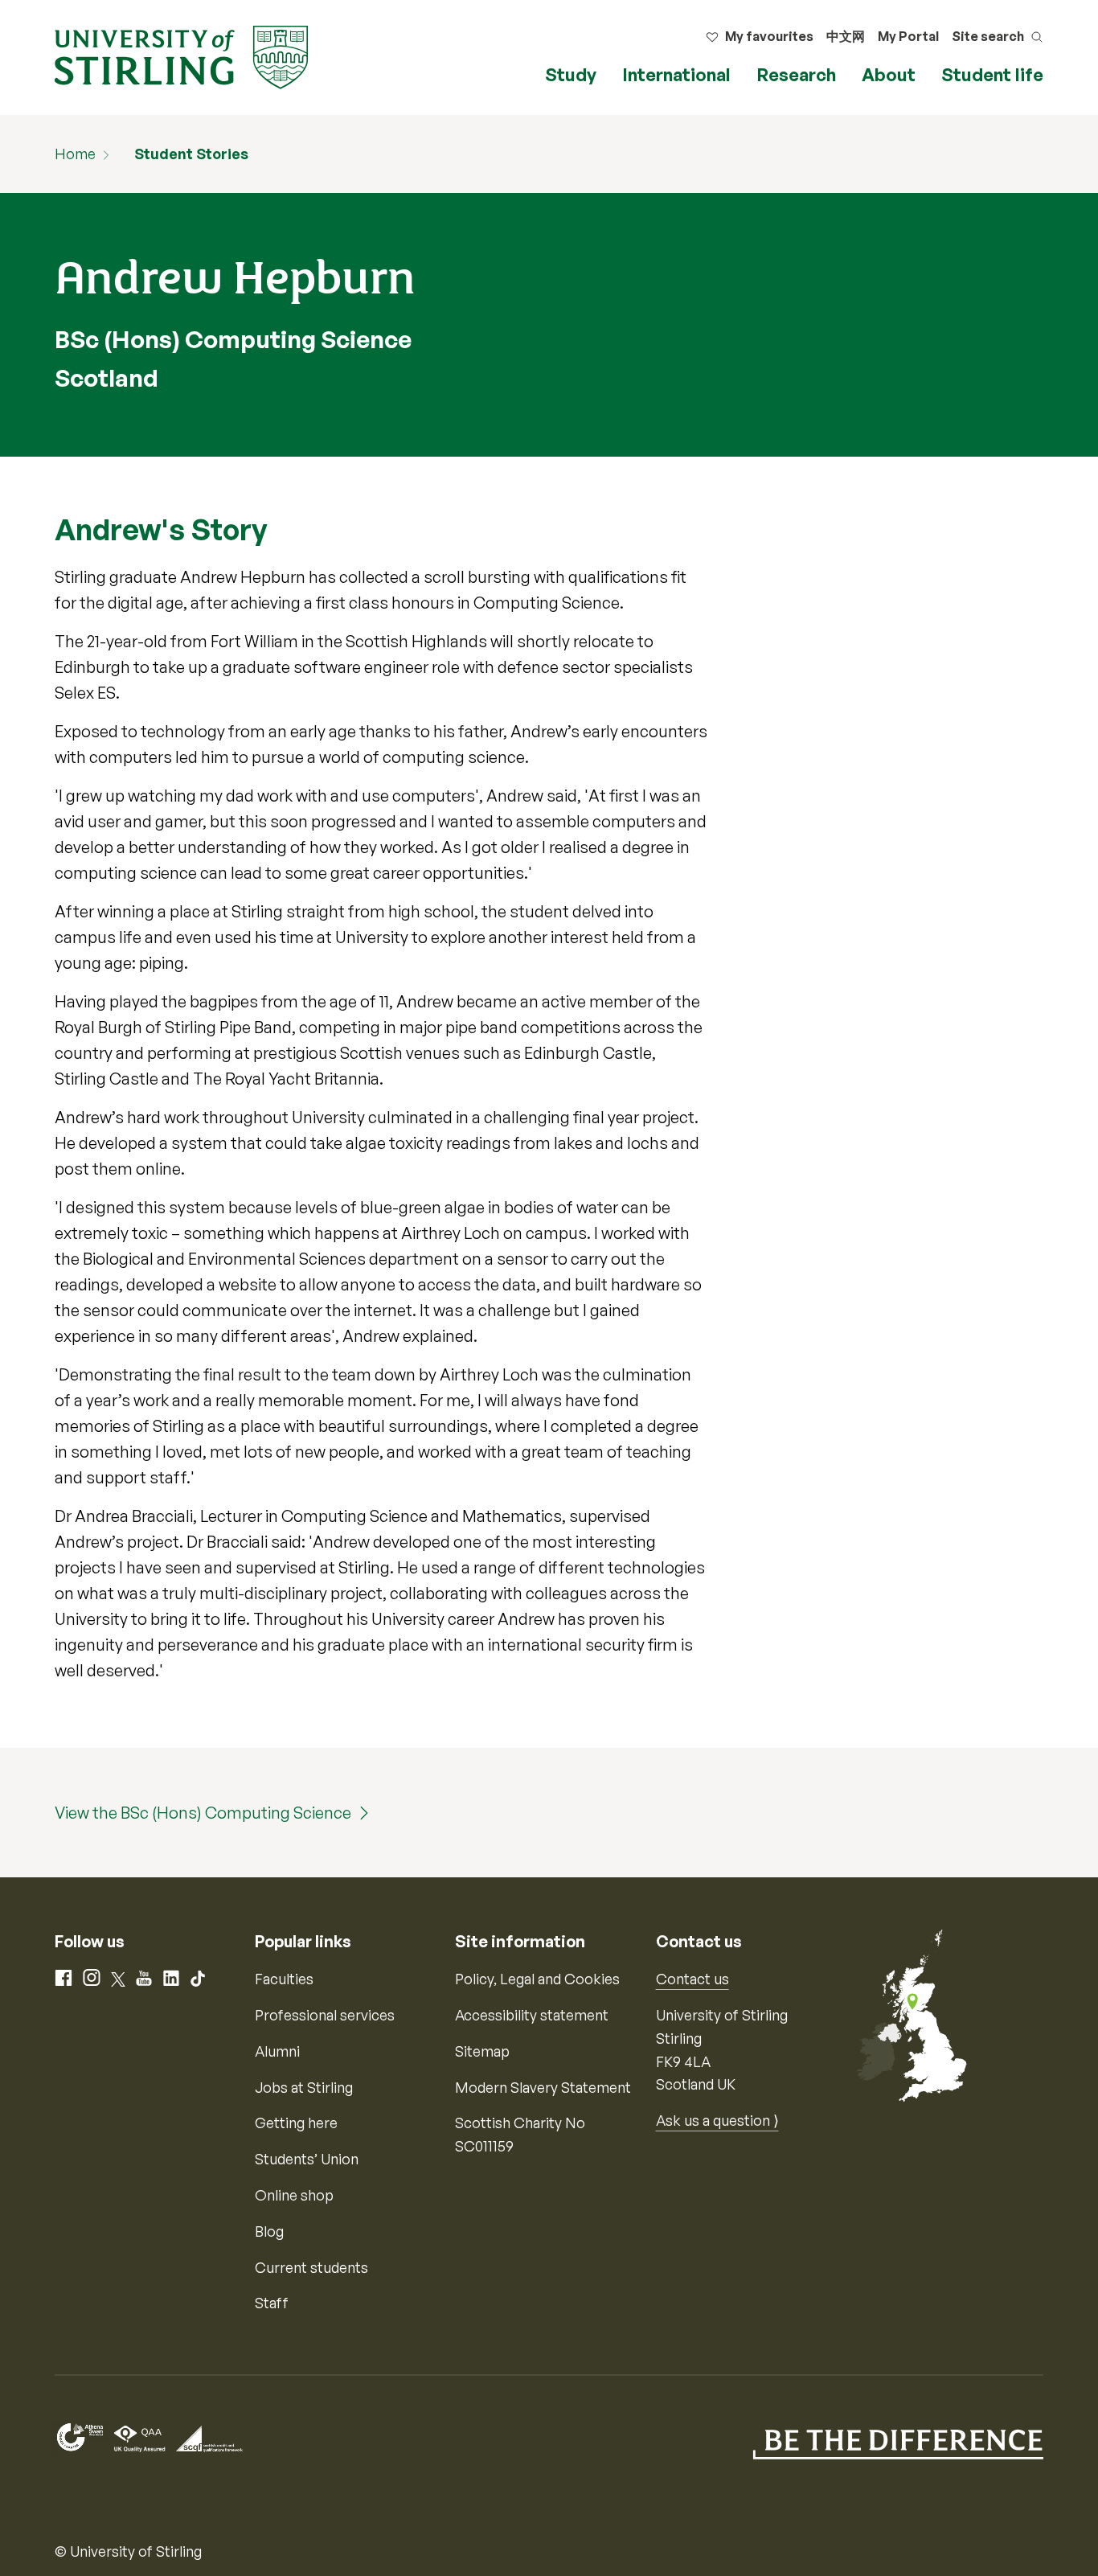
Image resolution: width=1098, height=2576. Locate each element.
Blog (269, 2231)
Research (796, 74)
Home (75, 154)
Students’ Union (307, 2159)
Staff (272, 2303)
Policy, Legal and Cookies (537, 1979)
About (889, 74)
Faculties (284, 1979)
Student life (992, 74)
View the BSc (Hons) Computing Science (203, 1813)
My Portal (908, 36)
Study (571, 74)
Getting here (296, 2123)
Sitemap (482, 2051)
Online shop (294, 2195)
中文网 (846, 36)
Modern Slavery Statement (543, 2087)
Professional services (325, 2015)
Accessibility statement (532, 2015)
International (676, 74)
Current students (311, 2267)
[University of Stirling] (181, 55)
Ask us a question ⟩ (717, 2120)
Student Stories (191, 154)
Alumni (277, 2051)
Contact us (692, 1979)
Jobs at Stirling (304, 2087)
